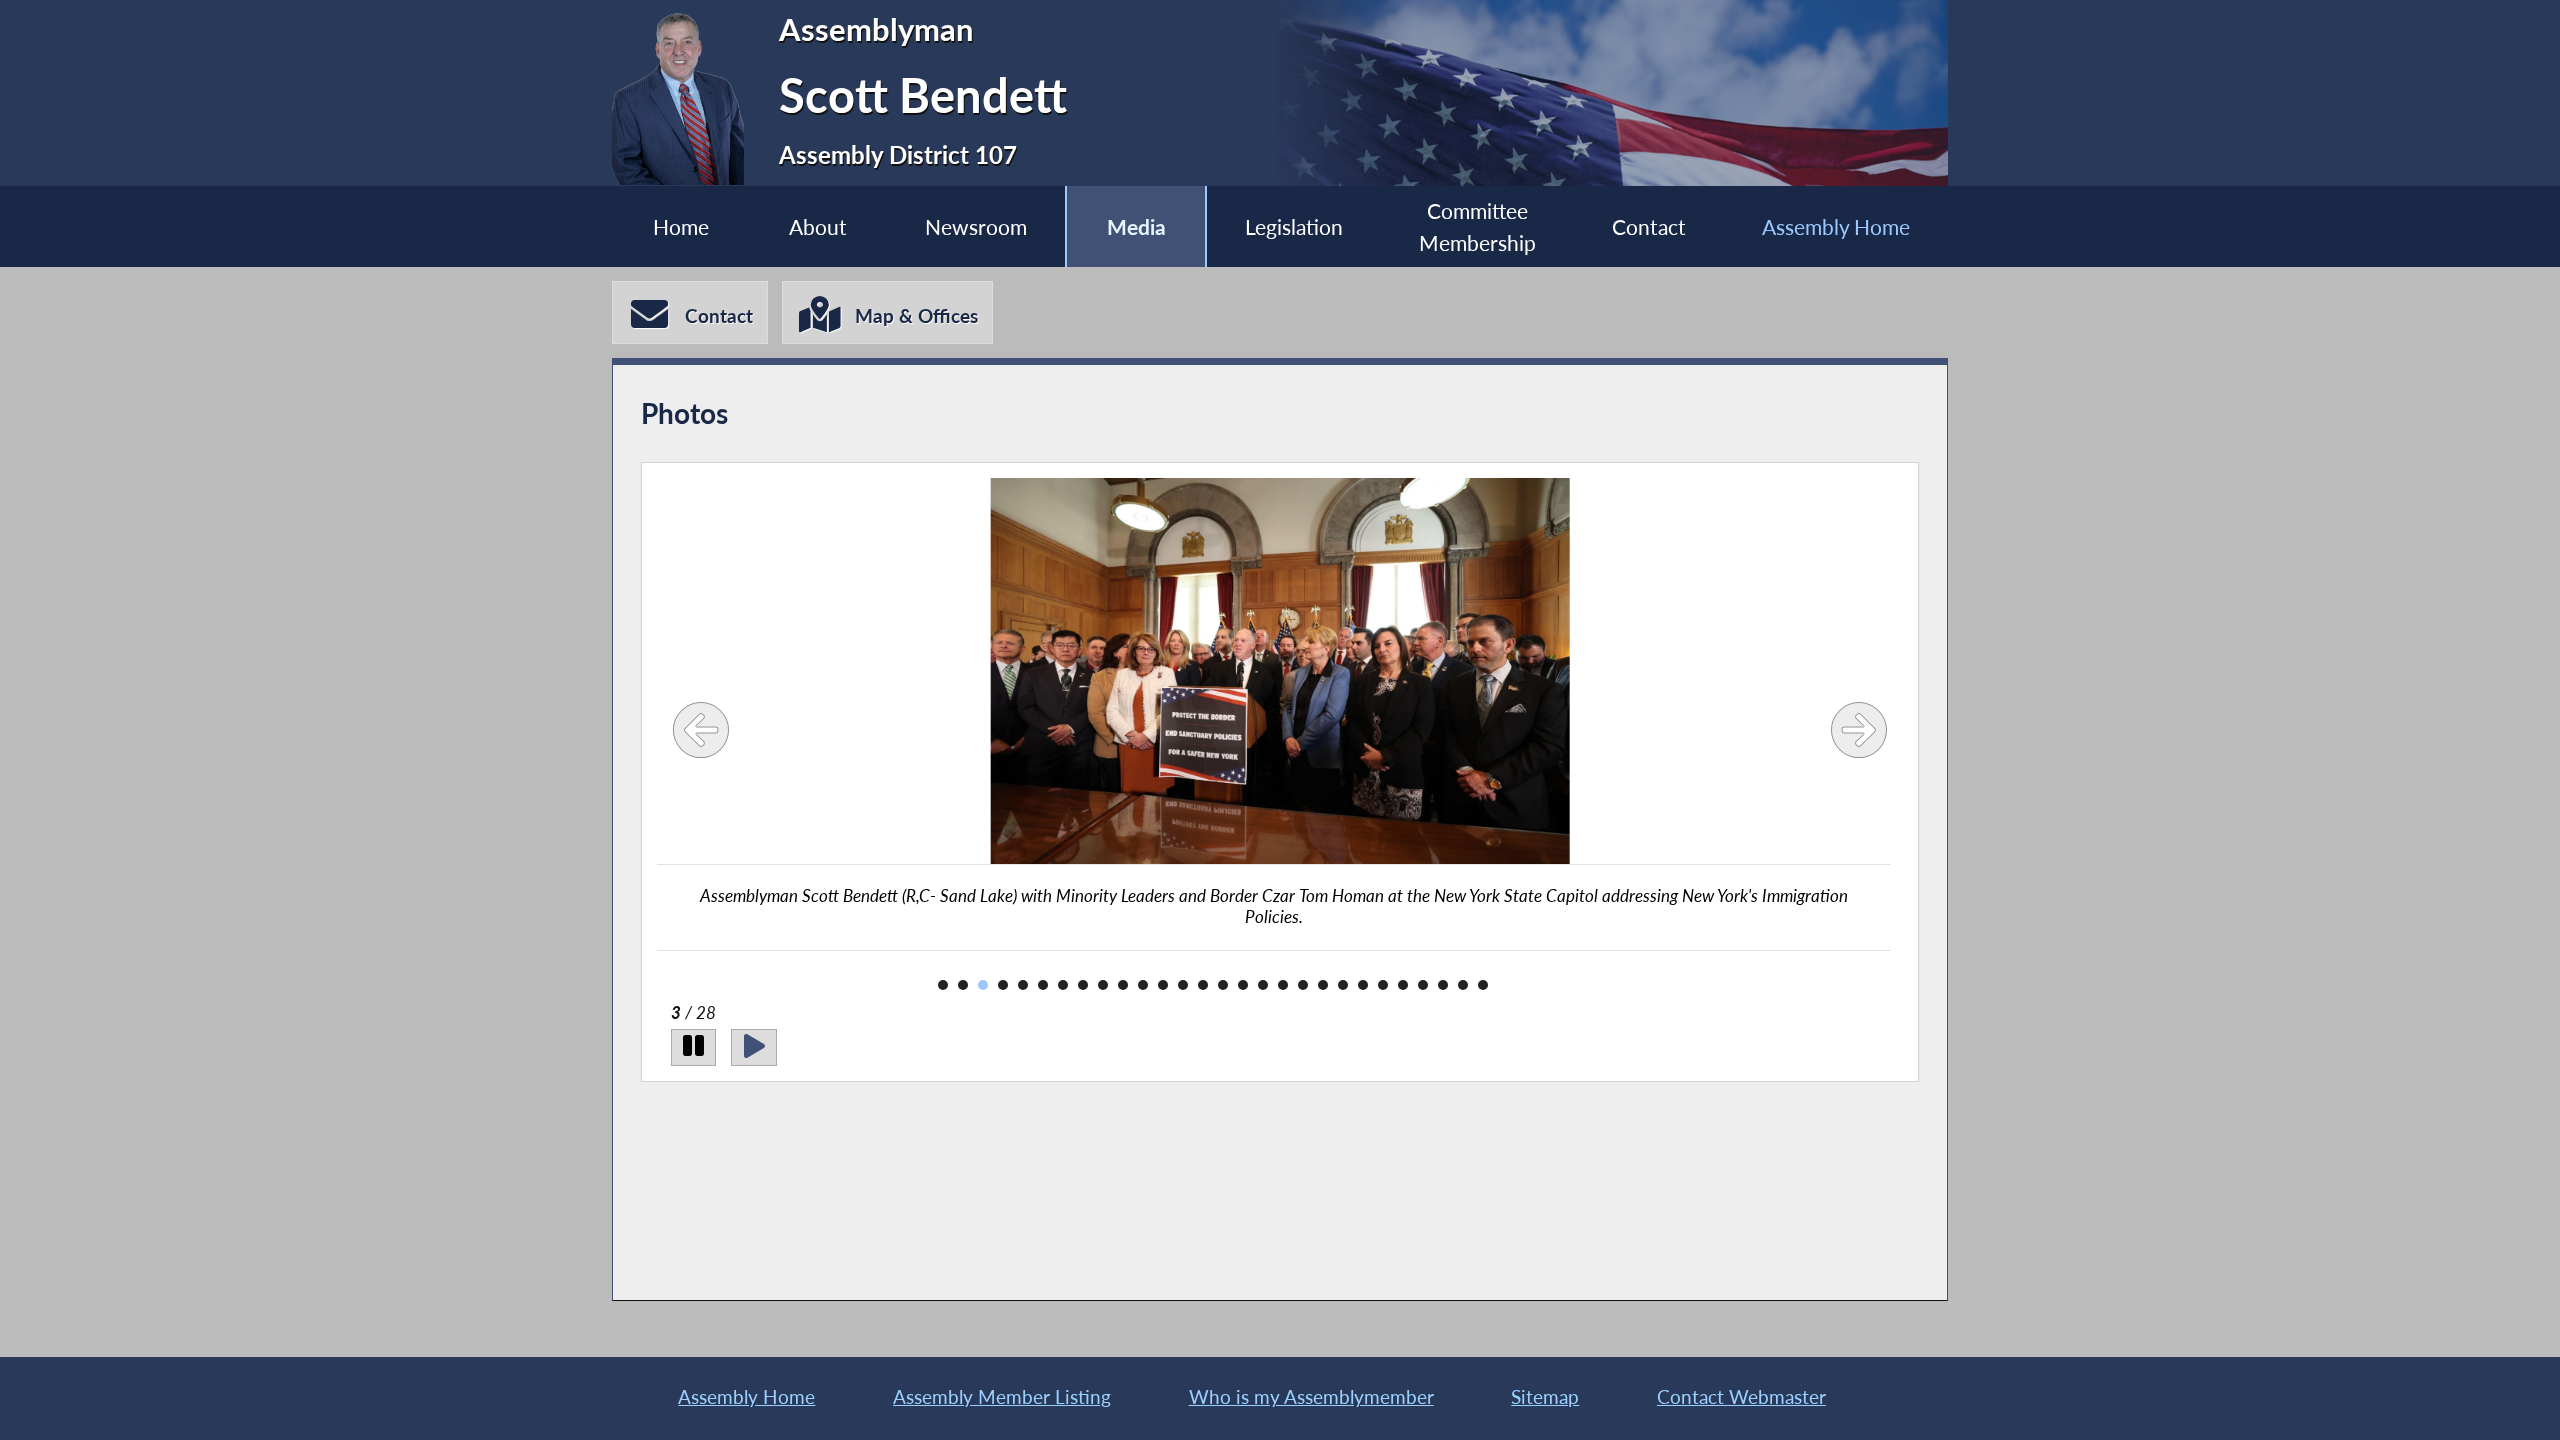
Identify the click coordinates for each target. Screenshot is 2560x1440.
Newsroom (976, 226)
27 (1463, 985)
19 (1303, 985)
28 (1483, 985)
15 (1223, 985)
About (818, 226)
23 (1383, 985)
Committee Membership (1477, 226)
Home (681, 226)
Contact (1649, 226)
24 (1403, 985)
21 (1343, 985)
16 (1243, 985)
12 (1163, 985)
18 (1283, 985)
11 (1143, 985)
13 (1183, 985)
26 (1443, 985)
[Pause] (694, 1047)
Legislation (1294, 226)
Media (1136, 226)
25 (1423, 985)
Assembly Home (1836, 226)
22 (1363, 985)
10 (1123, 985)
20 (1323, 985)
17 (1263, 985)
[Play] (754, 1047)
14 (1203, 985)
